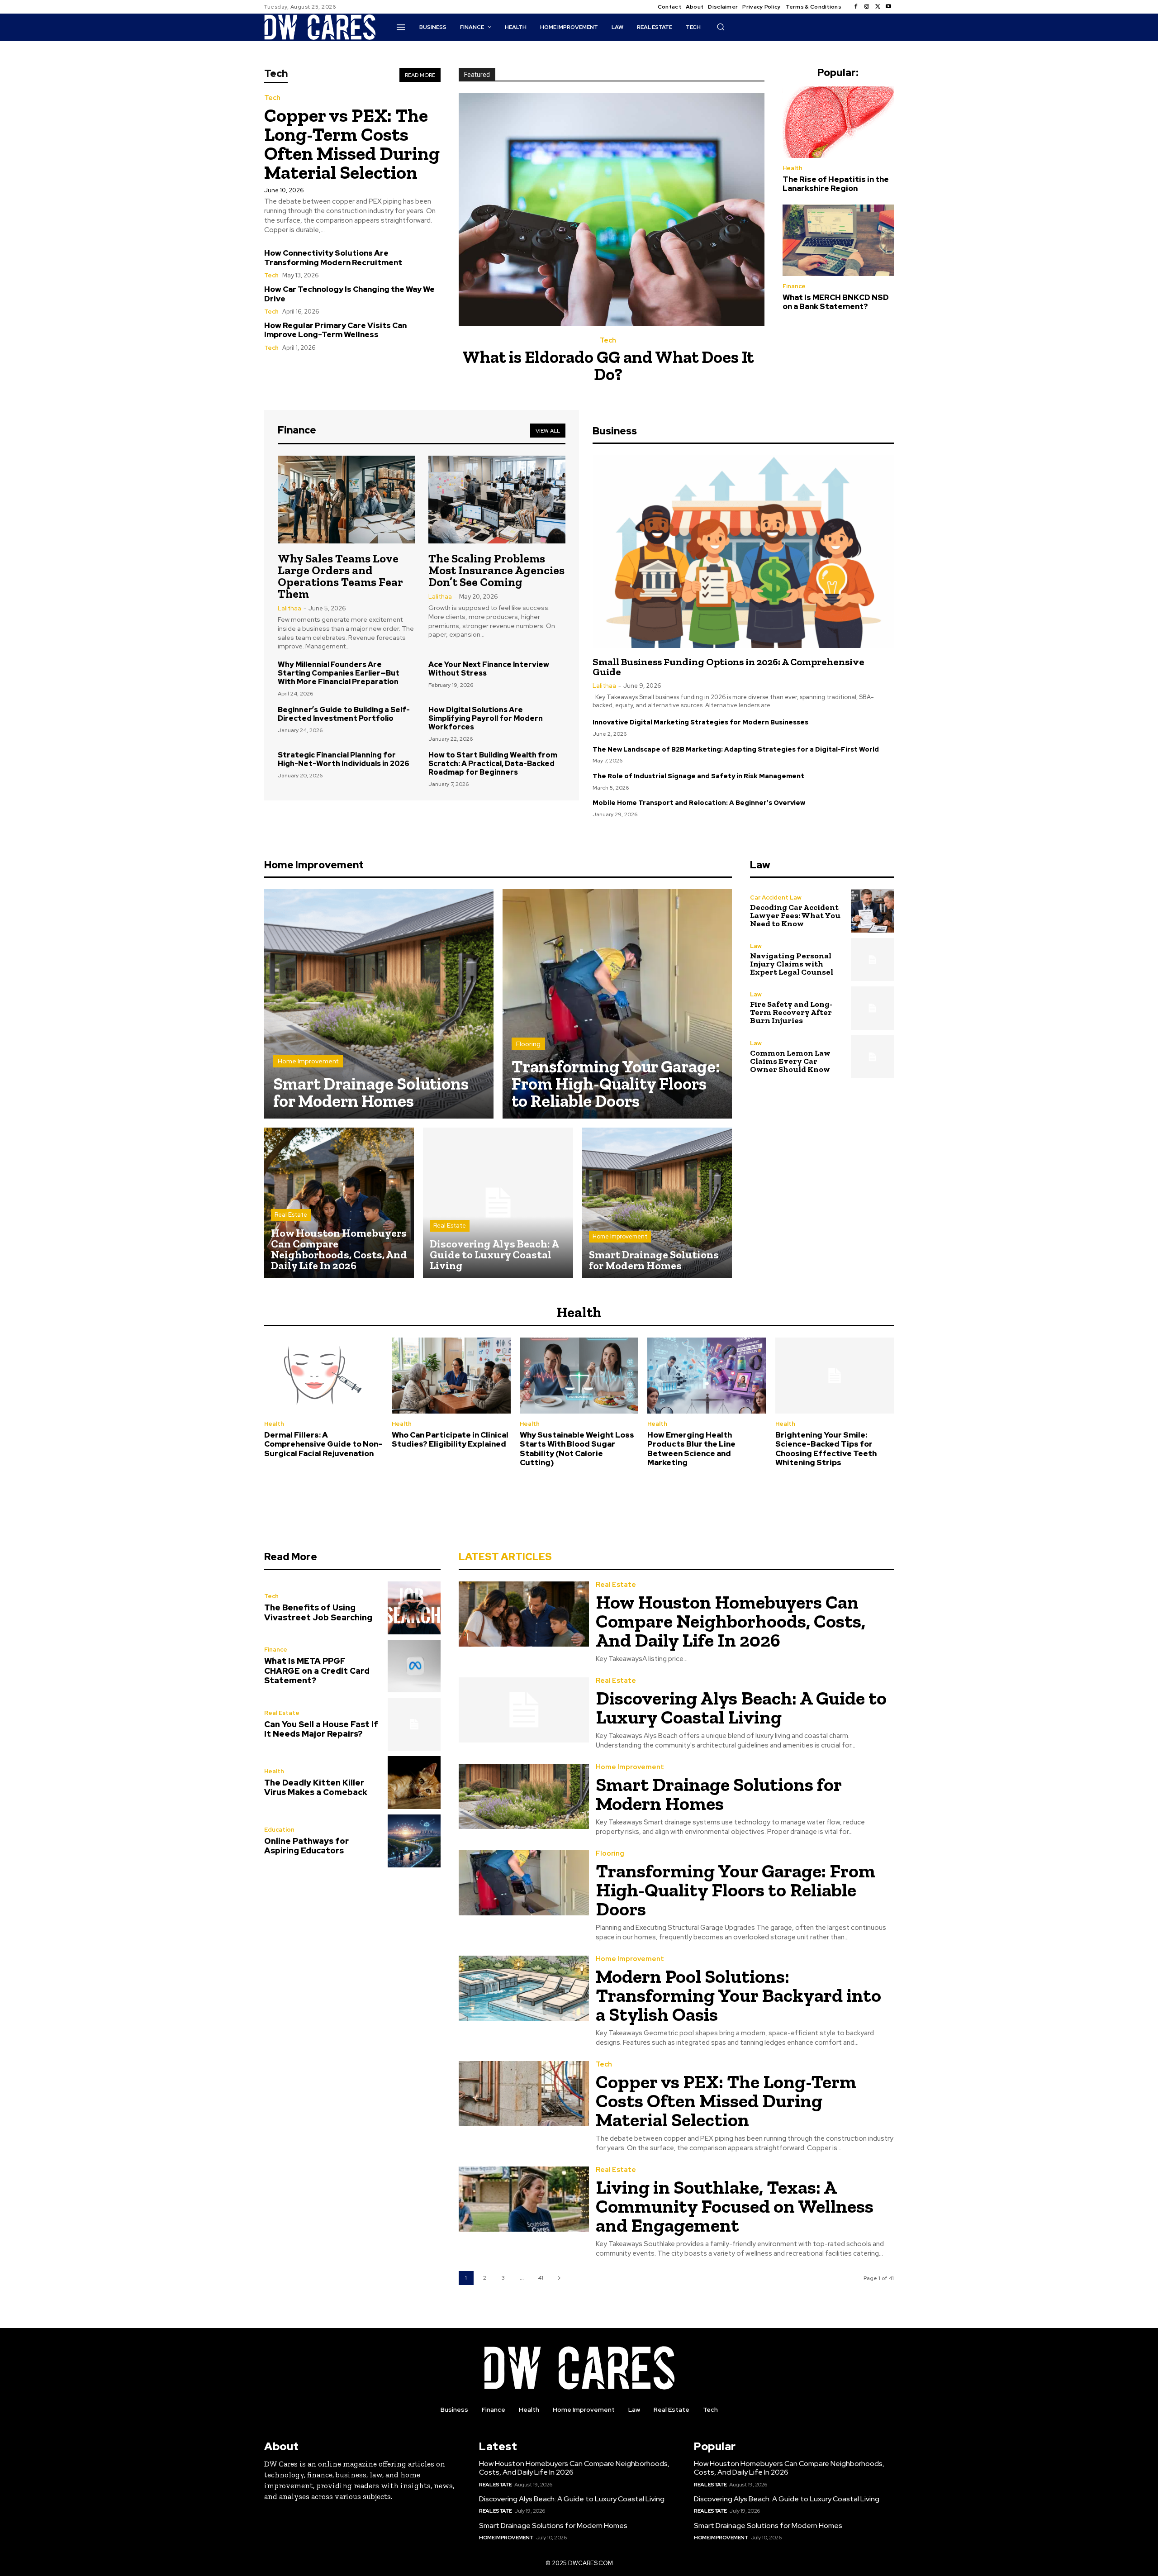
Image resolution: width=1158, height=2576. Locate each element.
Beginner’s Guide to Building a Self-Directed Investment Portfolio (344, 714)
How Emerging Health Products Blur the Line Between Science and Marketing (691, 1449)
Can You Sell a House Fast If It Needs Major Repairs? (321, 1729)
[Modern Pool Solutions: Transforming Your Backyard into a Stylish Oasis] (524, 1988)
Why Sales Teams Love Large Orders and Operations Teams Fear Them (340, 576)
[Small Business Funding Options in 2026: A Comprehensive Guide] (743, 552)
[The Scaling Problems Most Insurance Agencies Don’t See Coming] (497, 500)
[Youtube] (888, 7)
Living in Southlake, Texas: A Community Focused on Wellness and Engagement (735, 2206)
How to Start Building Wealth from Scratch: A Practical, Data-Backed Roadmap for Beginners (493, 764)
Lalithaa (289, 608)
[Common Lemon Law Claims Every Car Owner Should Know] (872, 1057)
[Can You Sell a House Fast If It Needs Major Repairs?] (414, 1724)
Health (793, 168)
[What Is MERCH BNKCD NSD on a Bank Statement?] (838, 240)
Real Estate (291, 1215)
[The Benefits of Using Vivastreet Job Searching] (414, 1608)
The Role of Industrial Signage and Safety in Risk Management (698, 776)
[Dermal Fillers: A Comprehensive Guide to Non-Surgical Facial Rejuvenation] (323, 1376)
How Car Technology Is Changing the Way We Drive (349, 294)
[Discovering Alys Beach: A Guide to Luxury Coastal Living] (498, 1202)
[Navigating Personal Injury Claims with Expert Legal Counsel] (872, 959)
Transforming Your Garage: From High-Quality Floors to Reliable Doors (736, 1890)
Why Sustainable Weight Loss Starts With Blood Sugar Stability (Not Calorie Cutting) (577, 1449)
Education (279, 1830)
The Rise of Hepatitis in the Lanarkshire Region (836, 184)
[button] (721, 27)
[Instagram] (867, 7)
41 (541, 2278)
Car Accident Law (776, 898)
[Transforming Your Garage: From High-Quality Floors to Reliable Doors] (617, 1004)
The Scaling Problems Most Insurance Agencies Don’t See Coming (496, 570)
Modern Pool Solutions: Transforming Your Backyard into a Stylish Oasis (738, 1995)
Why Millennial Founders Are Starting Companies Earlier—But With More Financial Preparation (339, 673)
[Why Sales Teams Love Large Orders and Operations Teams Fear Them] (346, 500)
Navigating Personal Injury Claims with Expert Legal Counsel (792, 964)
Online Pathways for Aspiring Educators (306, 1846)
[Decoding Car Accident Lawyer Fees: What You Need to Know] (872, 911)
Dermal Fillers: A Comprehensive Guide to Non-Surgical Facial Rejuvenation (323, 1444)
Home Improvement (308, 1061)
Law (756, 946)
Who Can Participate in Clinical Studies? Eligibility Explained (450, 1439)
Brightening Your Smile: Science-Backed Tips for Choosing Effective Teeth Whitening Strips (826, 1449)
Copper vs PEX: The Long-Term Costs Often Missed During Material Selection (352, 144)
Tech (272, 98)
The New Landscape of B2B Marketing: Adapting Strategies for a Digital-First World (736, 749)
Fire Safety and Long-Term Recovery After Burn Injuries (791, 1012)
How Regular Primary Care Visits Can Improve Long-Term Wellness (335, 330)
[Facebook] (856, 7)
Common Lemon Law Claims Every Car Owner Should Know (790, 1061)
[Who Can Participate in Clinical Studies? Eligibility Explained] (451, 1376)
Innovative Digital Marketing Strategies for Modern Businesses (700, 722)
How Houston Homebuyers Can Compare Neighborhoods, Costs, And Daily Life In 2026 (731, 1621)
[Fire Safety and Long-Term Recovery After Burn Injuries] (872, 1008)
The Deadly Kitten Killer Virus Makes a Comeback (316, 1788)
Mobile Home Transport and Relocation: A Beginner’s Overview (699, 803)
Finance (794, 286)
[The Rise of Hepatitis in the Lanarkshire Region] (838, 122)
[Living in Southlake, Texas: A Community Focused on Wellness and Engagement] (524, 2199)
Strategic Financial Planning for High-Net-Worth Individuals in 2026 (344, 759)
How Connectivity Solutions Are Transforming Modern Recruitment (333, 257)
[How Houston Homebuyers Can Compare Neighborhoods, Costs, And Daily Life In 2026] (339, 1202)
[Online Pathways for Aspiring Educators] (414, 1841)
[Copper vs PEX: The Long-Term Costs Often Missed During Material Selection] (524, 2094)
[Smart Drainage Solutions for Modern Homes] (379, 1004)
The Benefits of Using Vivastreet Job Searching (318, 1612)
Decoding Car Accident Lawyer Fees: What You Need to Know (795, 915)
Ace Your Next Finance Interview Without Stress (489, 669)
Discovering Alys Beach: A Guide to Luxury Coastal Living (741, 1707)
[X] (878, 7)
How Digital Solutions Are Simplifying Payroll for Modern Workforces (486, 718)
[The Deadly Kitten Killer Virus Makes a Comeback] (414, 1783)
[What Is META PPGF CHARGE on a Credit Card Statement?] (414, 1666)
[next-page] (559, 2278)
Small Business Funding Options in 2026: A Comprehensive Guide (728, 667)
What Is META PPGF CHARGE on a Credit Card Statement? (317, 1671)
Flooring (528, 1044)
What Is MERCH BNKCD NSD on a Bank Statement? (836, 302)
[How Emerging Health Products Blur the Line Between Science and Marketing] (707, 1376)
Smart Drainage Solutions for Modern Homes (719, 1794)
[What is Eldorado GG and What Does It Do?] (612, 210)
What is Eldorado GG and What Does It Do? (608, 366)
